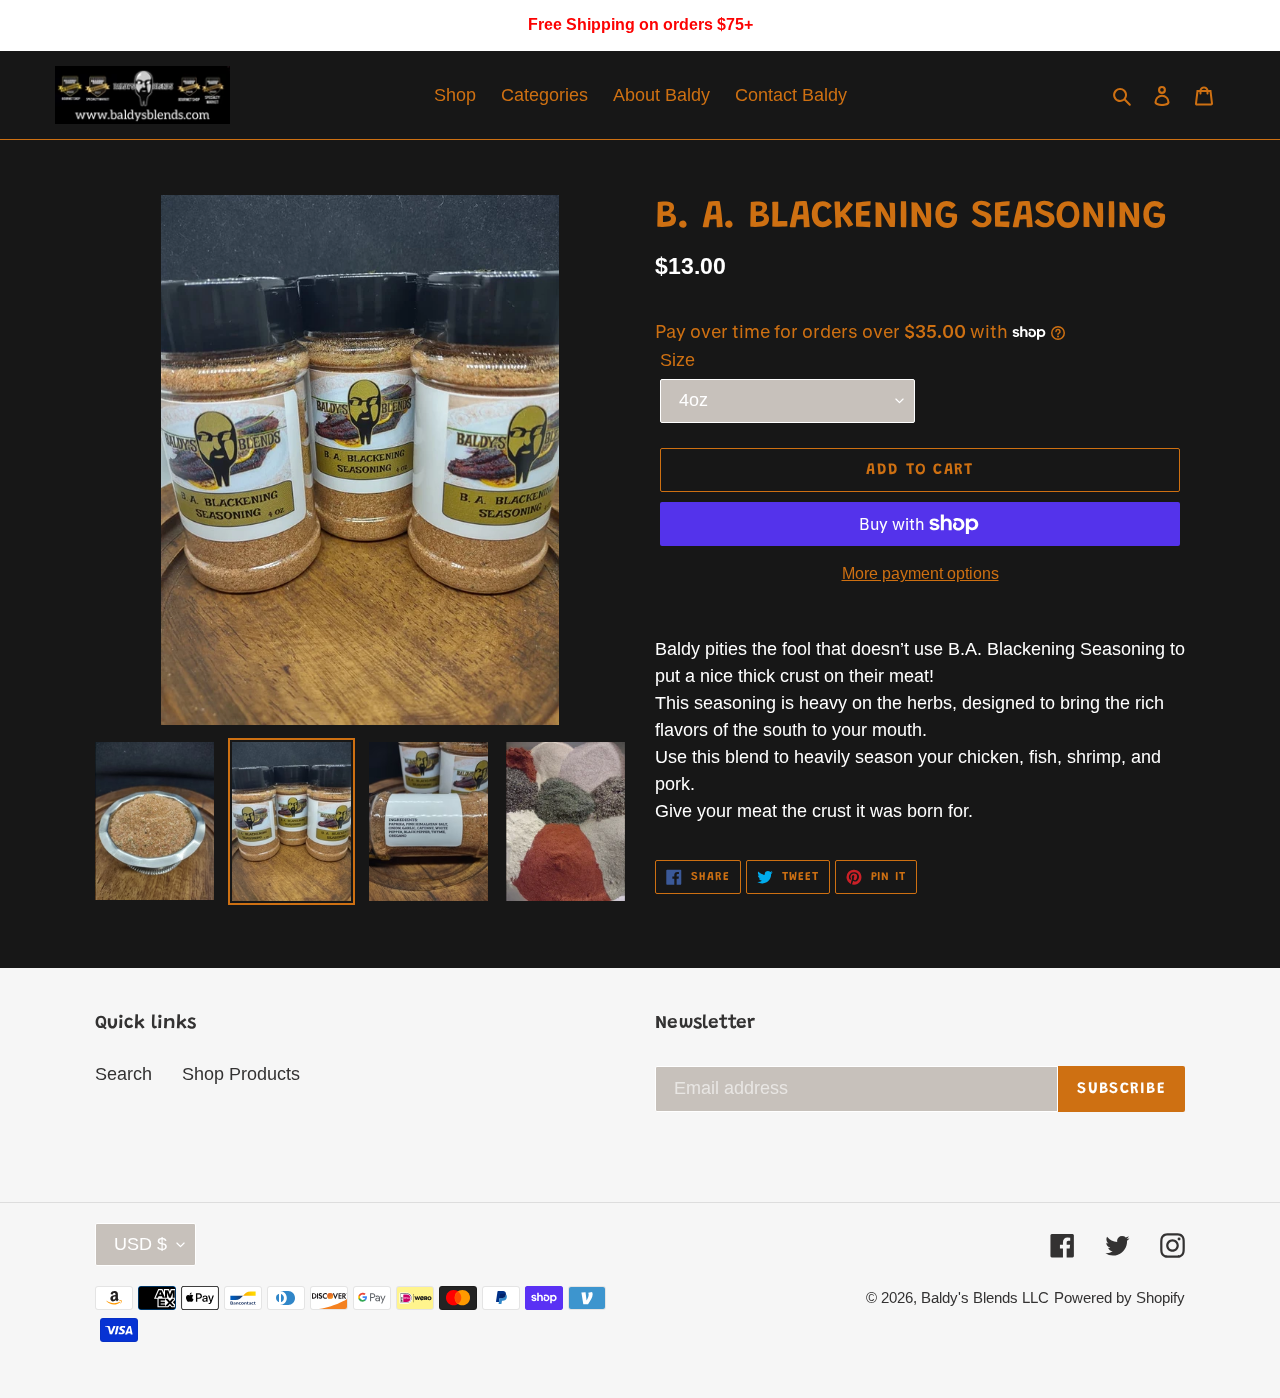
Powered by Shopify (1119, 1297)
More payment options (920, 573)
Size (677, 360)
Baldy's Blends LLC (985, 1297)
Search (123, 1074)
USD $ (140, 1244)
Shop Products (241, 1074)
